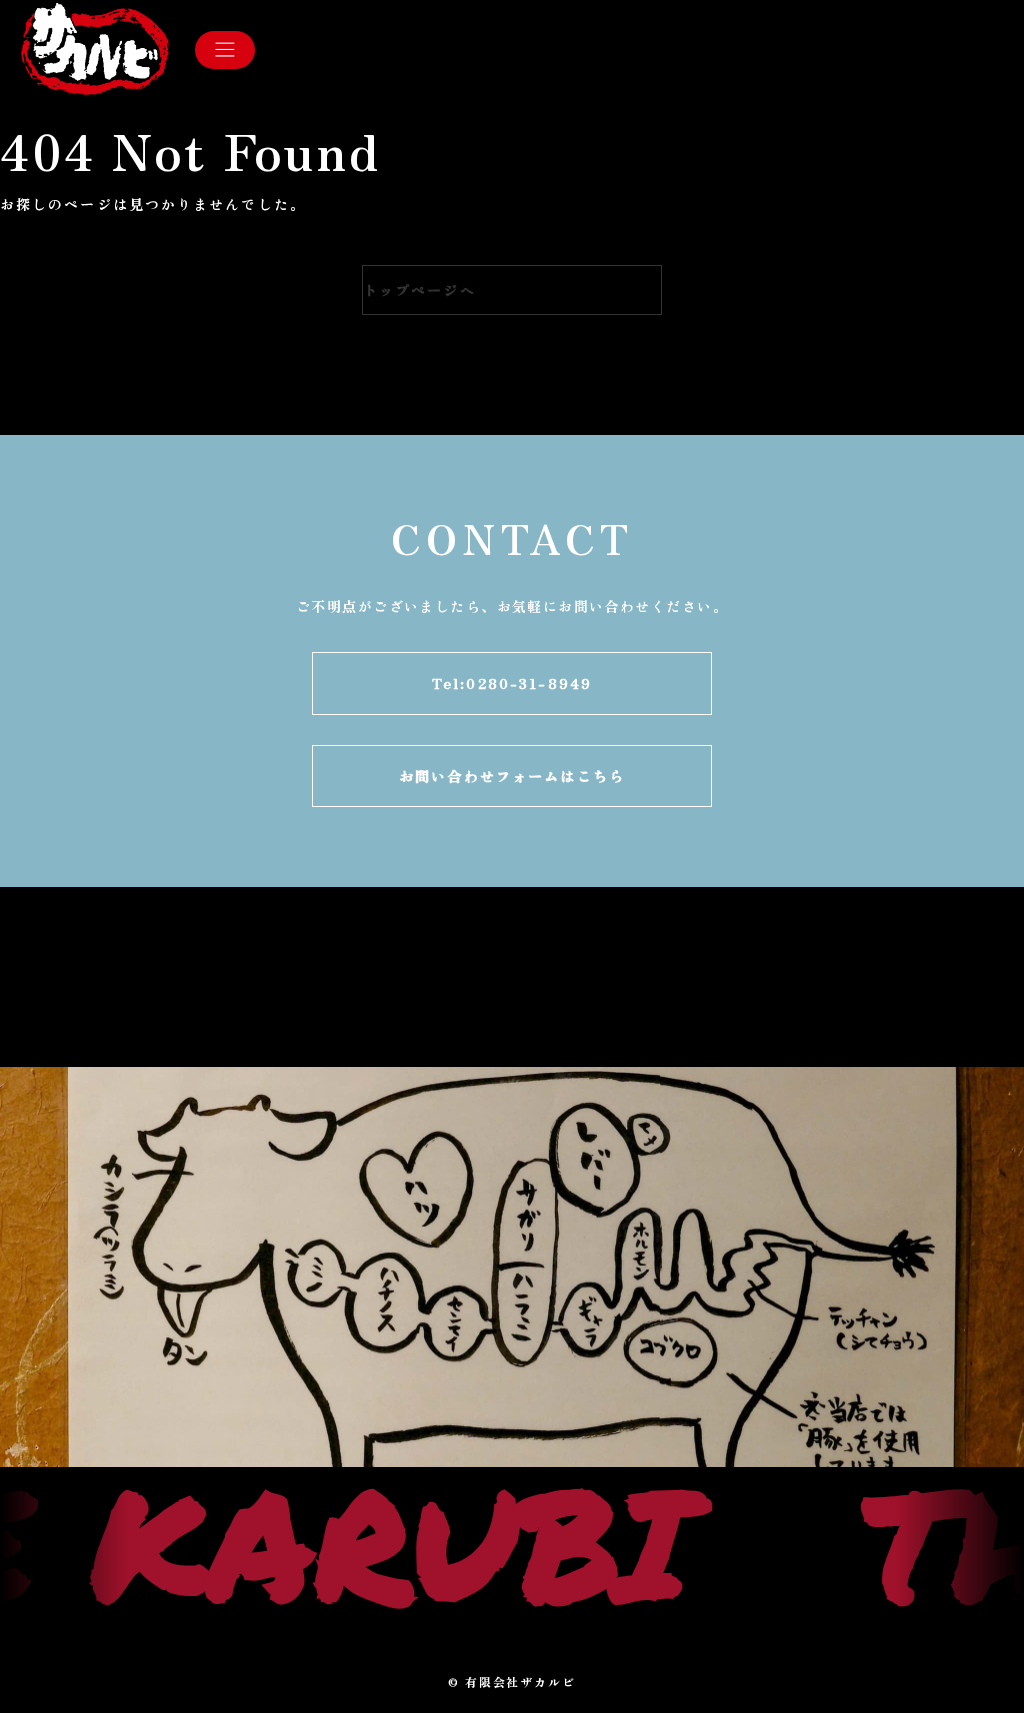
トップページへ (419, 290)
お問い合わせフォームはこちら (512, 775)
